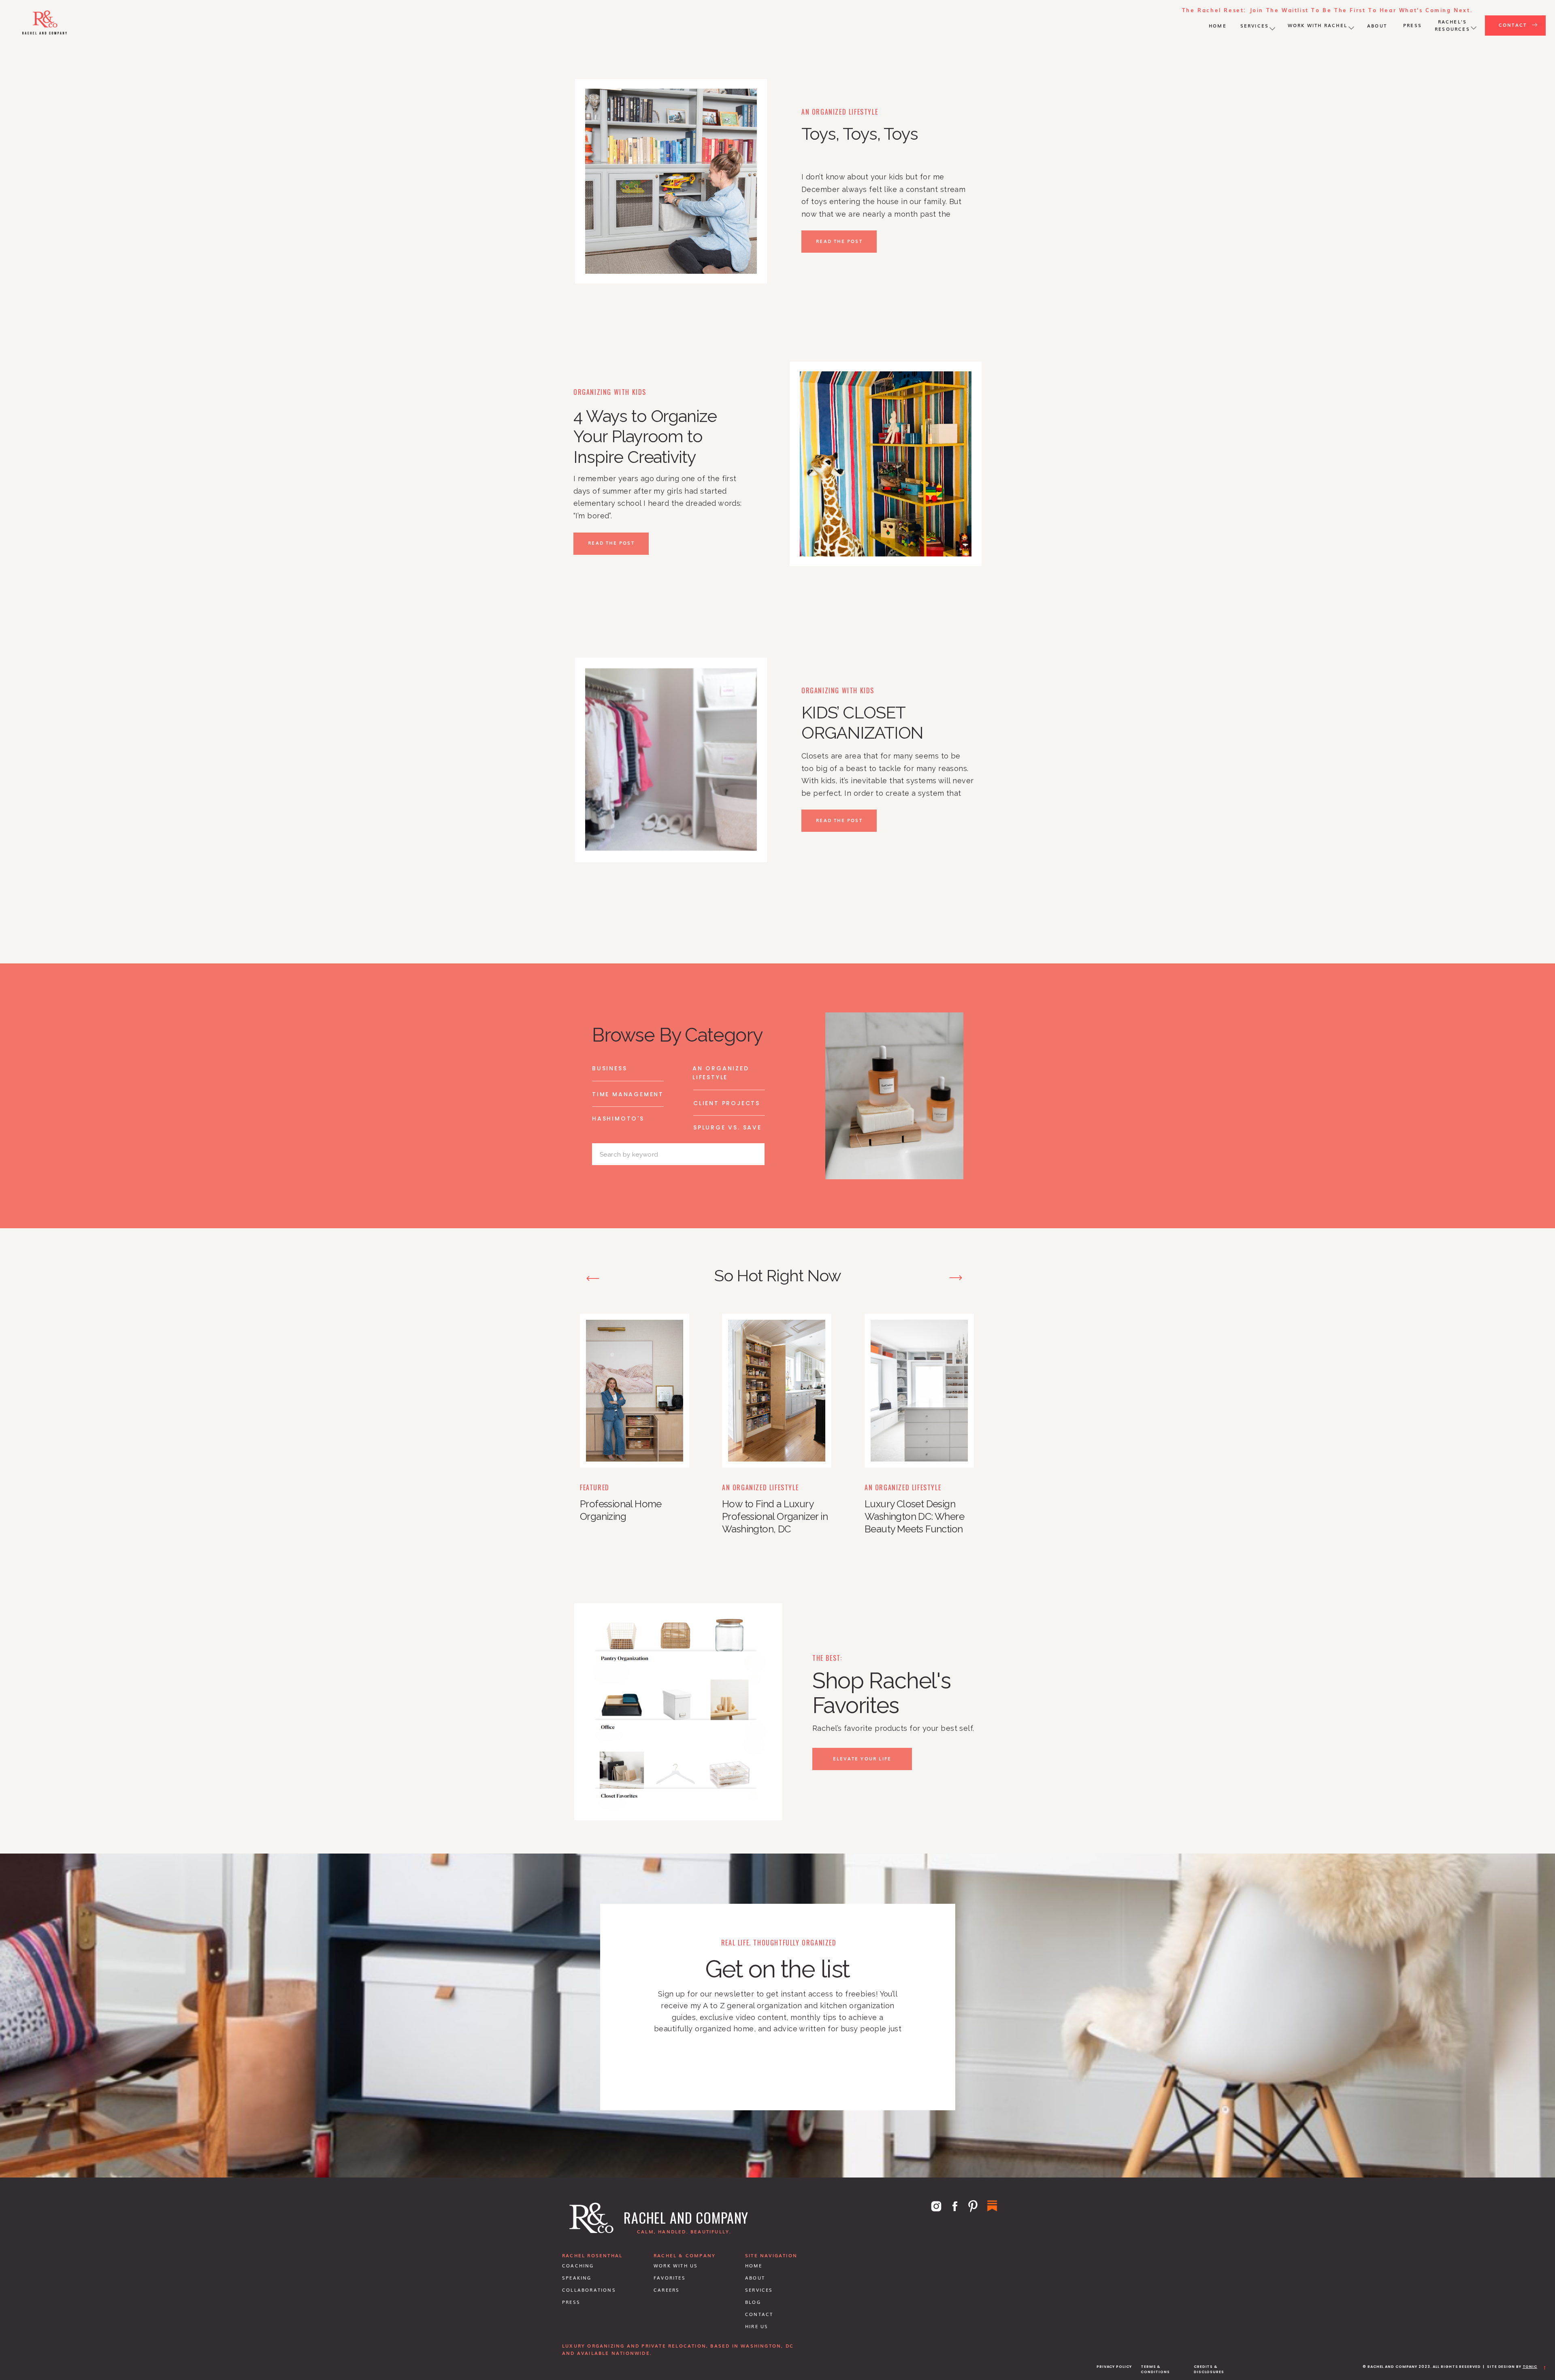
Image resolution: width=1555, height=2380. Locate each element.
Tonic (1530, 2367)
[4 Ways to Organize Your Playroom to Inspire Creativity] (886, 464)
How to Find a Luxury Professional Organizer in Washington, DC (775, 1516)
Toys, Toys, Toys (860, 134)
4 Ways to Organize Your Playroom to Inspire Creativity (645, 437)
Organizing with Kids (610, 392)
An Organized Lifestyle (840, 112)
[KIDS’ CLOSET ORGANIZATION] (671, 760)
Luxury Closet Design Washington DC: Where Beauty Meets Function (914, 1516)
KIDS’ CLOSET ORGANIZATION (862, 723)
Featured (595, 1487)
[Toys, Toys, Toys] (671, 181)
